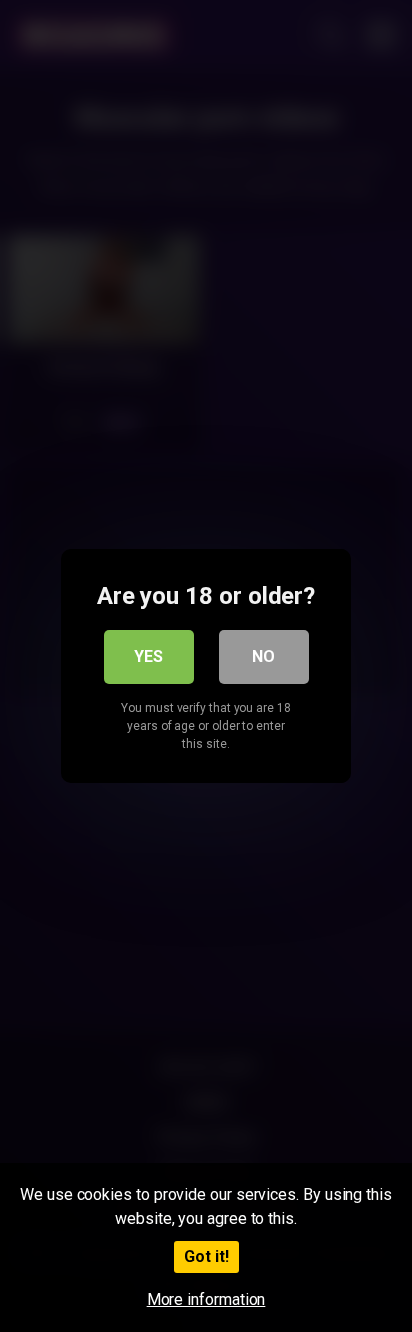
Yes (148, 656)
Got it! (206, 1256)
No (263, 656)
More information (206, 1299)
